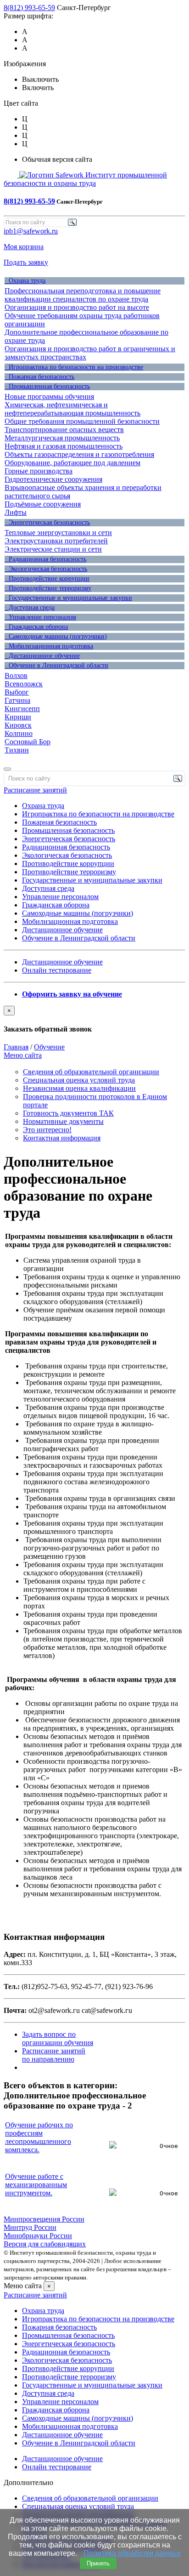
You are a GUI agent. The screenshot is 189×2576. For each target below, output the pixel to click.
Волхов (16, 675)
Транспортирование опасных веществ (64, 430)
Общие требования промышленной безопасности (82, 421)
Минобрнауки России (38, 2236)
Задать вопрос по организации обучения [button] (58, 2038)
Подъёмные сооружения (43, 504)
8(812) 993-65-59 (29, 8)
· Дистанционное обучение (42, 656)
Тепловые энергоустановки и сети (58, 533)
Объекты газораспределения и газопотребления (79, 454)
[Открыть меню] (7, 769)
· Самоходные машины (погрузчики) (56, 636)
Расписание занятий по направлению (54, 2055)
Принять (98, 2563)
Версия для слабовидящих (45, 2244)
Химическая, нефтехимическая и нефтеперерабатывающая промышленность (72, 409)
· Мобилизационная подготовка (49, 646)
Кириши (18, 717)
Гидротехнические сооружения (53, 479)
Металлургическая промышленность (62, 438)
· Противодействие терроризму (48, 588)
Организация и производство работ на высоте (77, 307)
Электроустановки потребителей (56, 541)
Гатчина (17, 700)
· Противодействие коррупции (47, 578)
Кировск (18, 725)
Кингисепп (22, 709)
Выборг (17, 692)
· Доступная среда (30, 607)
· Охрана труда (25, 281)
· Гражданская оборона (36, 627)
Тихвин (17, 750)
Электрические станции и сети (53, 549)
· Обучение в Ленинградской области (56, 665)
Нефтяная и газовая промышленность (64, 446)
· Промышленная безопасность (47, 386)
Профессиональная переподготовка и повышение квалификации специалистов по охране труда (83, 295)
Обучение (49, 1047)
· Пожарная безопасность (39, 377)
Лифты (16, 512)
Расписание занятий (35, 790)
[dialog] (94, 1020)
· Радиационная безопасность (45, 559)
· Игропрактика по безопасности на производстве (74, 367)
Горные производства (39, 471)
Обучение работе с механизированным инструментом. (36, 2185)
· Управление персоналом (40, 617)
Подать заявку (26, 262)
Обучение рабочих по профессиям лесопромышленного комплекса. (39, 2137)
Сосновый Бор (28, 742)
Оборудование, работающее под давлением (72, 463)
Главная (16, 1047)
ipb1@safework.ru (31, 231)
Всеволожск (24, 684)
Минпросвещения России (44, 2219)
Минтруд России (30, 2227)
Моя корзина (24, 247)
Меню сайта (23, 1055)
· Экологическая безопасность (46, 569)
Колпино (19, 733)
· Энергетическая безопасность (47, 522)
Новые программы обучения (49, 396)
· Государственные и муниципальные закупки (68, 598)
